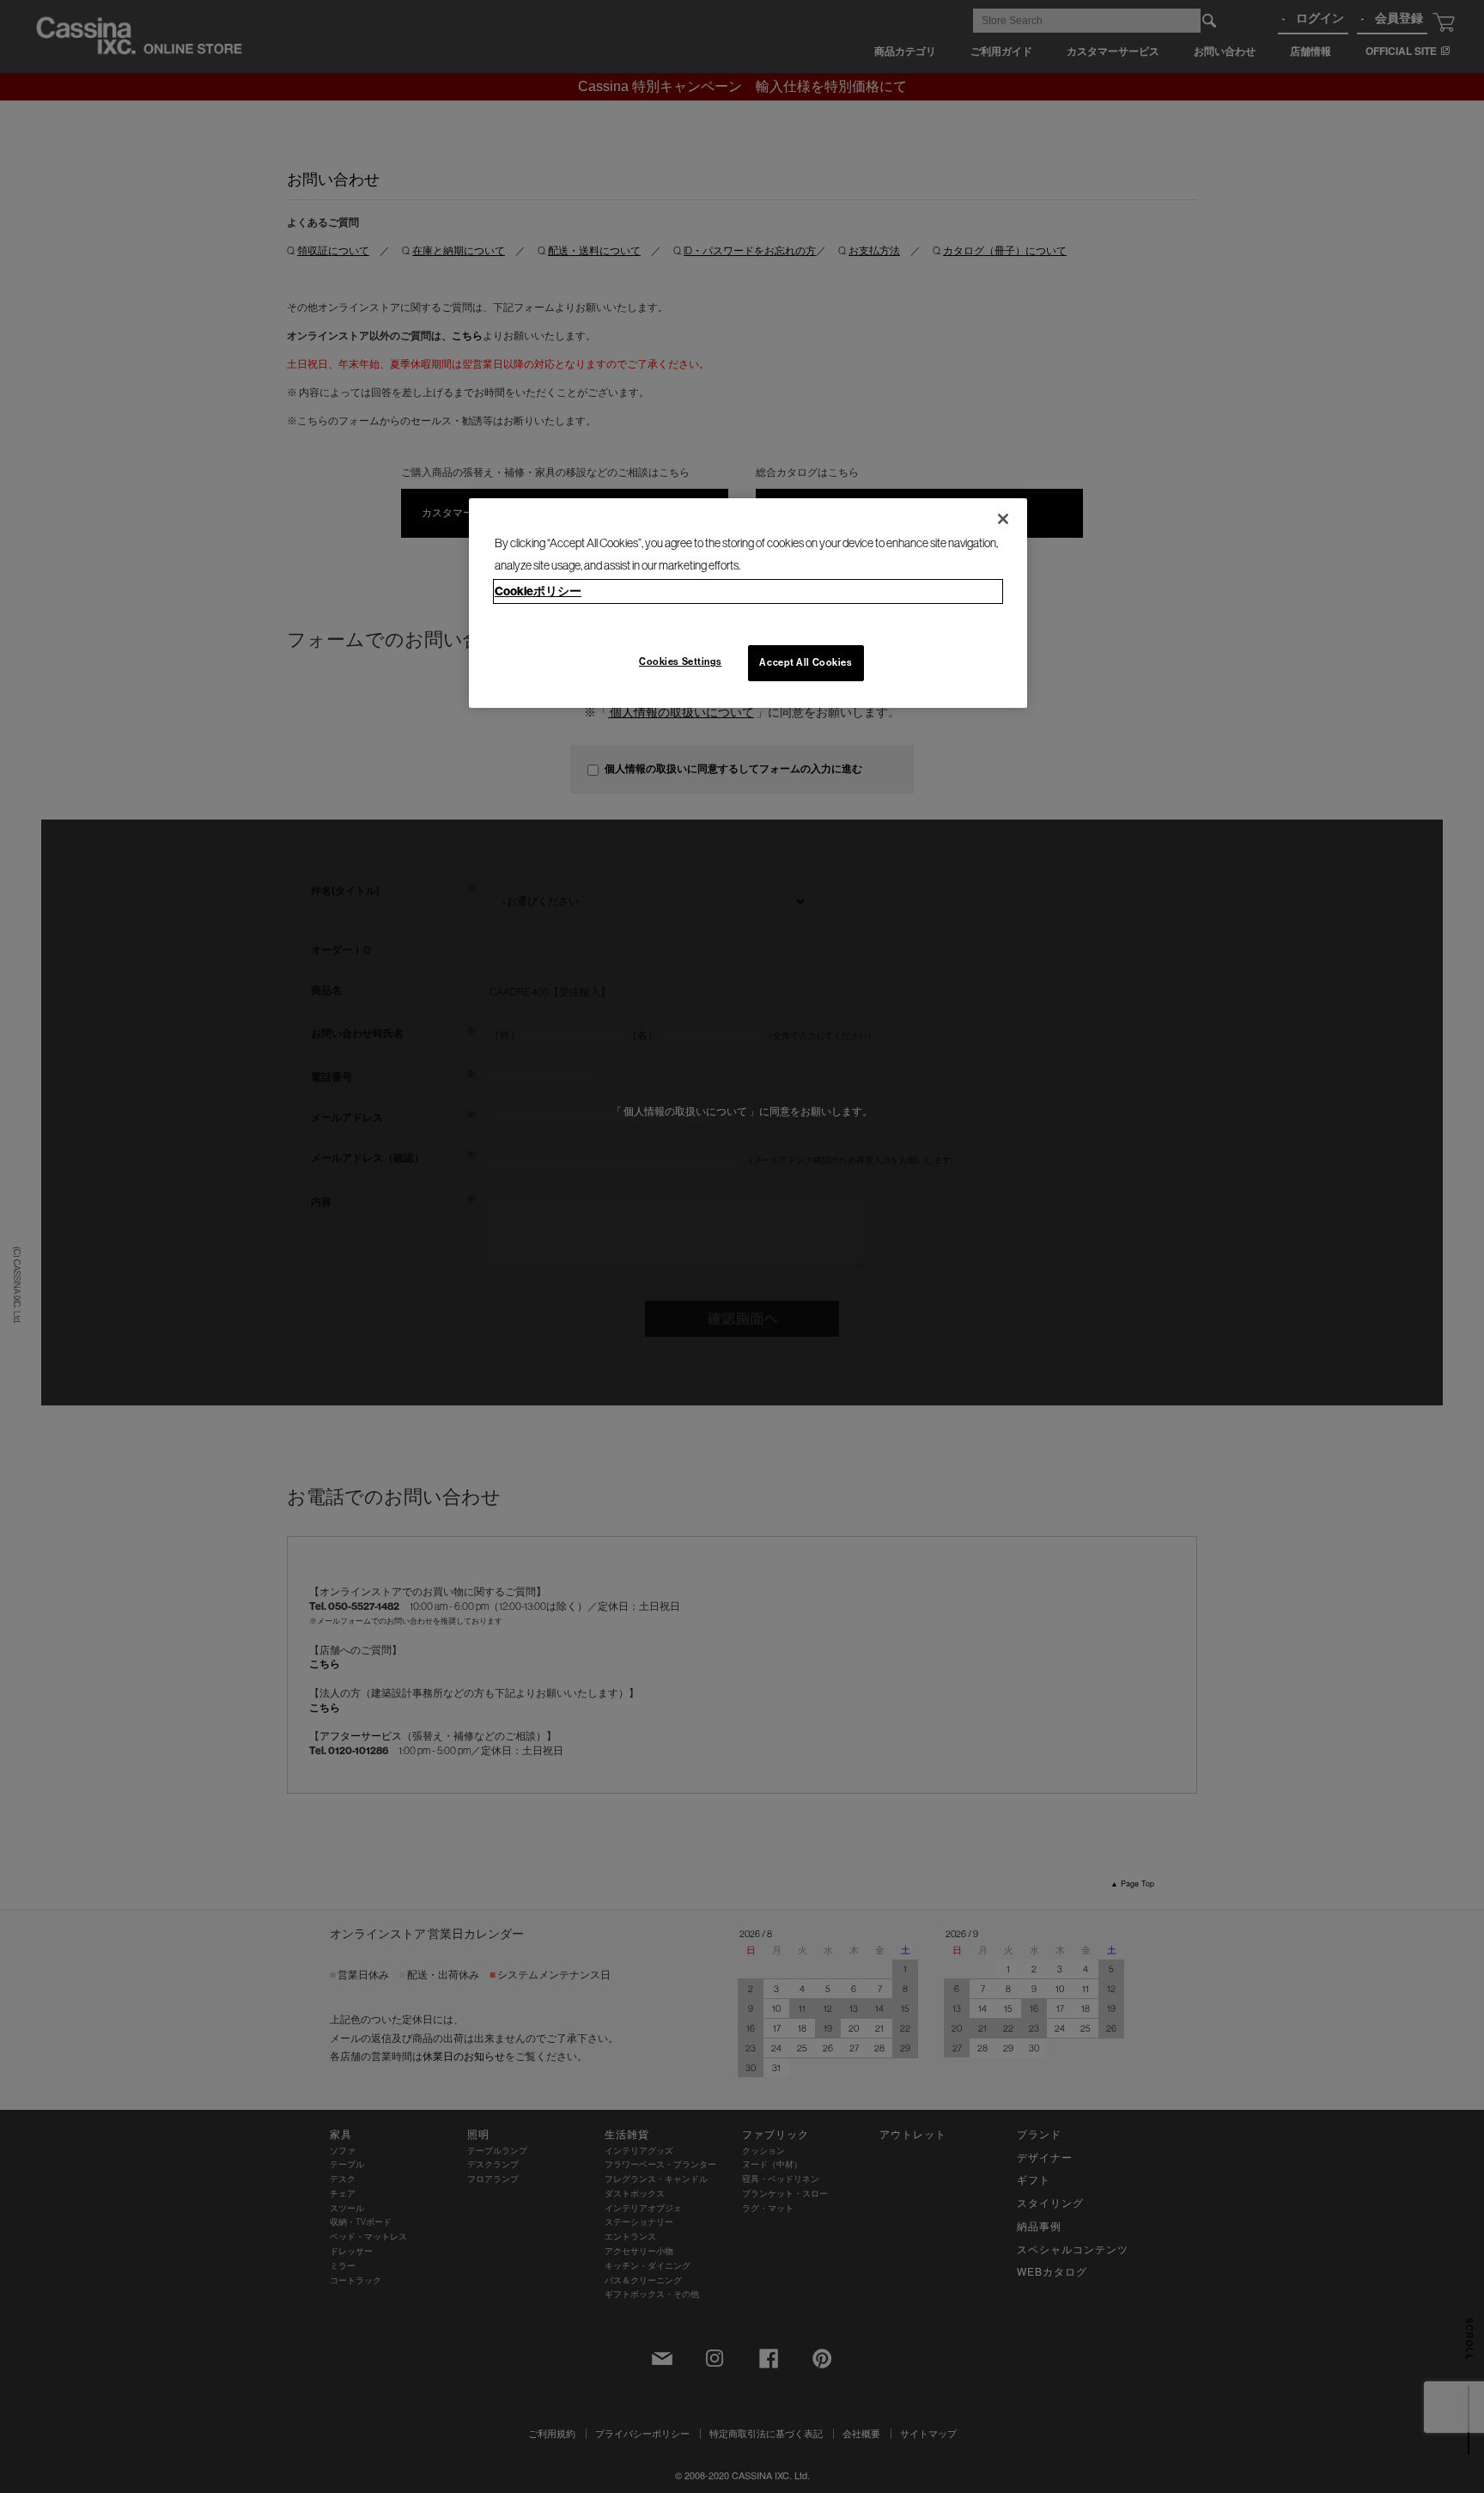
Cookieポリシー (538, 591)
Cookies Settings (680, 661)
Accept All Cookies (806, 662)
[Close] (1003, 519)
